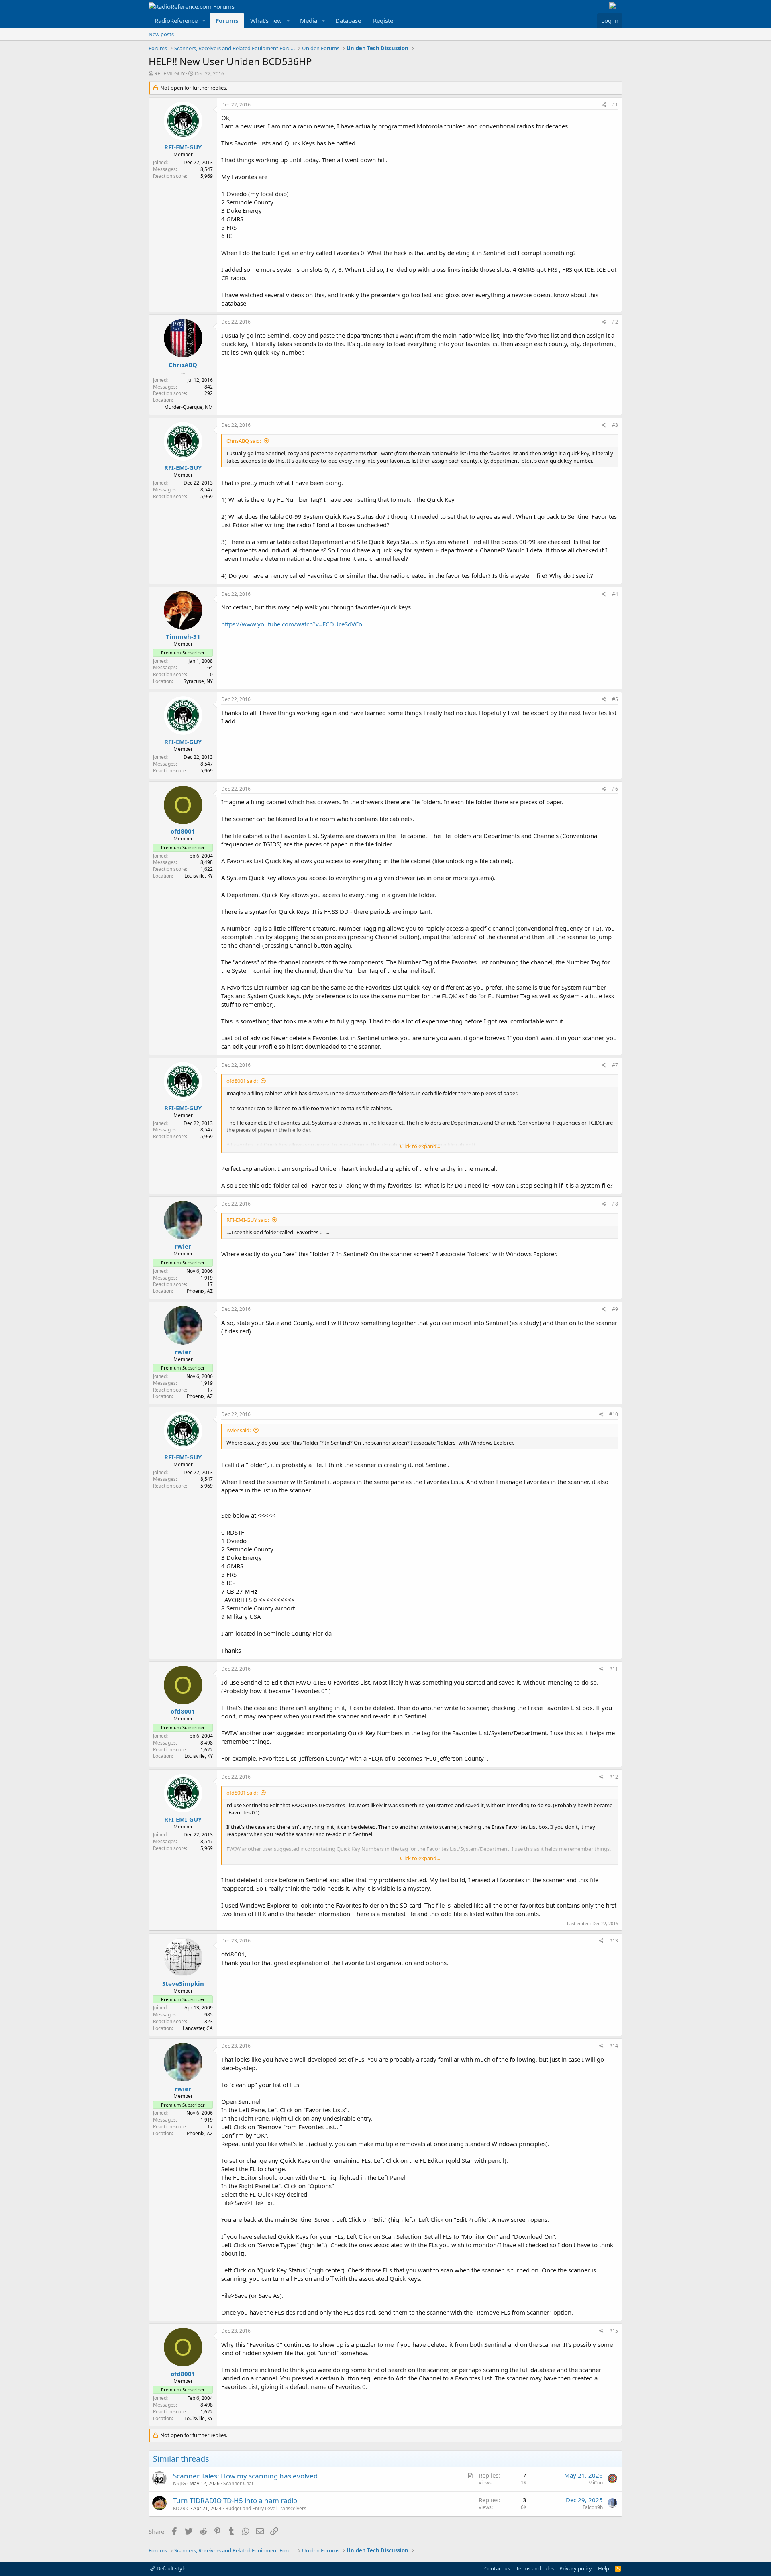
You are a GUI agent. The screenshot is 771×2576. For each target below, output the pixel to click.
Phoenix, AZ (200, 1291)
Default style (171, 2568)
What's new (266, 20)
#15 (614, 2331)
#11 (614, 1669)
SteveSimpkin (183, 1983)
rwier (183, 1246)
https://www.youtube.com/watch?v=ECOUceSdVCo (292, 624)
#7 (615, 1065)
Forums (227, 20)
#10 (614, 1414)
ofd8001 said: (242, 1081)
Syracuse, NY (198, 681)
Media (309, 20)
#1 (615, 105)
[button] (204, 21)
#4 (615, 594)
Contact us (497, 2568)
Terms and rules (535, 2568)
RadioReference (176, 20)
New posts (161, 34)
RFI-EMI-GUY (169, 73)
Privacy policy (576, 2568)
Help (604, 2568)
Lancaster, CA (198, 2028)
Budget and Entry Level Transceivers (266, 2508)
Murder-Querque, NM (189, 407)
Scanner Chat (238, 2483)
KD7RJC (181, 2508)
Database (348, 20)
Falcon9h (593, 2507)
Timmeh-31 (183, 636)
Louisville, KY (199, 876)
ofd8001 (183, 831)
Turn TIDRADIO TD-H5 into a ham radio (235, 2500)
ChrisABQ (183, 365)
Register (384, 20)
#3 (615, 425)
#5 (615, 699)
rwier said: (239, 1430)
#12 (614, 1777)
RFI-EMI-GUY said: (248, 1220)
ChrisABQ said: (244, 441)
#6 (615, 789)
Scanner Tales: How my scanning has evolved (245, 2476)
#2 (615, 322)
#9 (615, 1309)
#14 (614, 2046)
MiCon (596, 2483)
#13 (614, 1941)
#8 (615, 1204)
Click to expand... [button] (420, 1146)
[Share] (604, 105)
